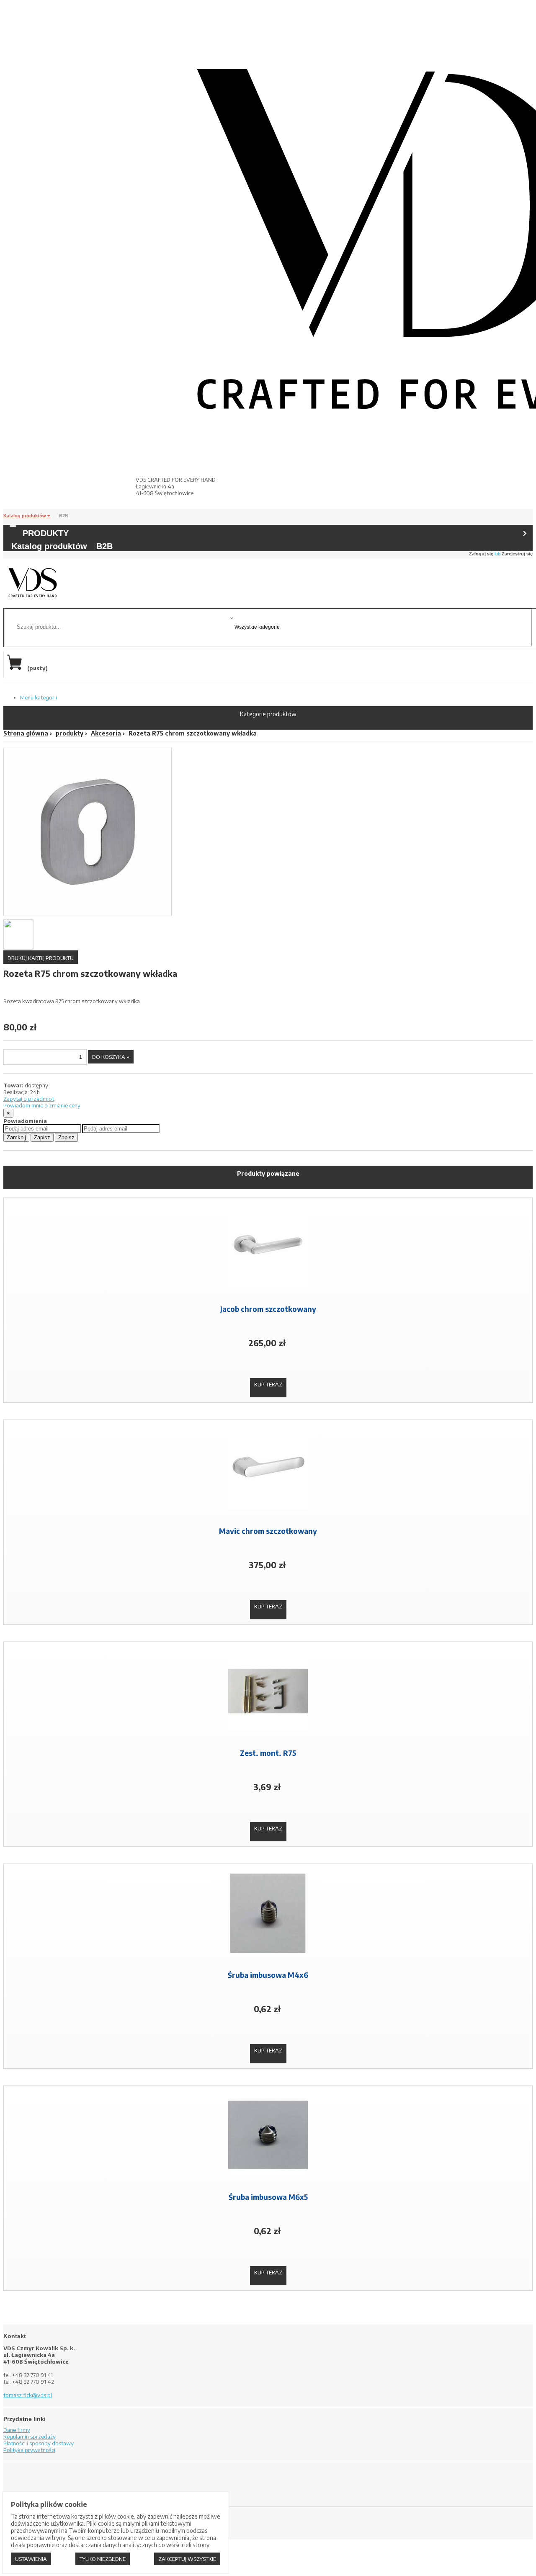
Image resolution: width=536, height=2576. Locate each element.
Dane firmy (17, 2430)
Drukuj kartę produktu (41, 958)
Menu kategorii (39, 697)
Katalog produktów (25, 516)
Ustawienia (31, 2559)
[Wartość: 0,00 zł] (16, 668)
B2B (64, 516)
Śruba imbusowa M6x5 (268, 2197)
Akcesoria (106, 733)
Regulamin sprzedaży (30, 2437)
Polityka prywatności (29, 2450)
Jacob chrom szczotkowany (268, 1309)
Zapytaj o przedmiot (29, 1099)
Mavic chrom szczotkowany (268, 1531)
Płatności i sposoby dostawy (39, 2443)
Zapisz (42, 1137)
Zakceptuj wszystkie (187, 2559)
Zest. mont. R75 (268, 1753)
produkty (70, 733)
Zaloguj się (481, 554)
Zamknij (16, 1137)
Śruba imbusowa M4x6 (268, 1975)
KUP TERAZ (268, 1384)
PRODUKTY (46, 533)
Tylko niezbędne (103, 2559)
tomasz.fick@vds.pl (28, 2395)
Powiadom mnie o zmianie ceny (42, 1105)
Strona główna (26, 733)
